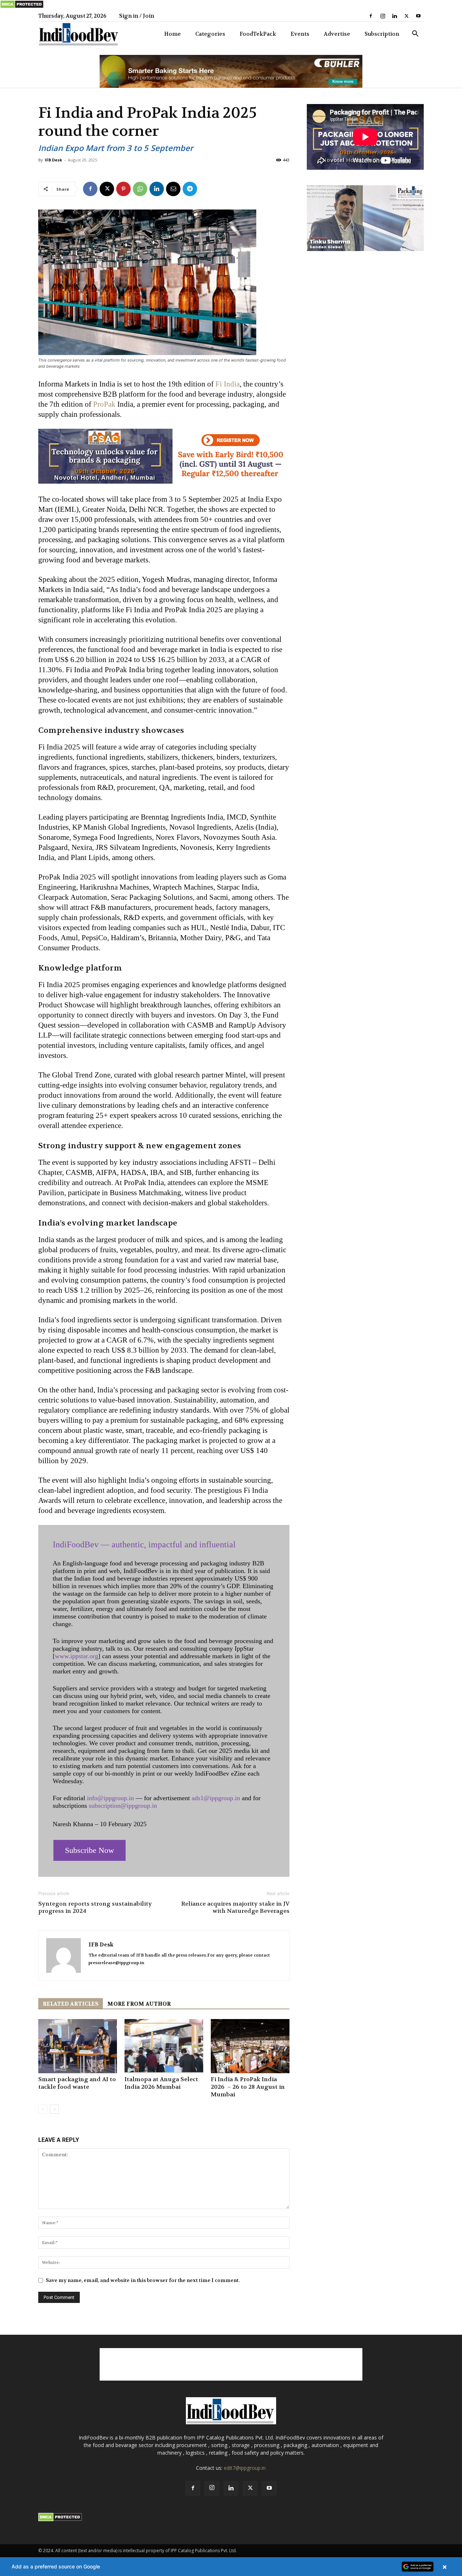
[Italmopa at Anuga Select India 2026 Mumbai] (164, 2046)
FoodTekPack (258, 34)
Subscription (382, 34)
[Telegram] (190, 189)
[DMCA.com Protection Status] (22, 7)
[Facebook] (371, 16)
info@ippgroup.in (110, 1798)
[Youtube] (418, 16)
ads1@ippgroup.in (216, 1798)
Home (173, 34)
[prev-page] (43, 2109)
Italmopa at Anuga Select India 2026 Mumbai (161, 2083)
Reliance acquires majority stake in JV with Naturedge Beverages (235, 1907)
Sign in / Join (137, 16)
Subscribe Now (90, 1850)
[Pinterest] (123, 189)
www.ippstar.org (77, 1656)
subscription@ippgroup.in (123, 1806)
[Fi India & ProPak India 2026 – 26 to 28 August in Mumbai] (250, 2046)
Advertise (337, 34)
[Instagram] (383, 16)
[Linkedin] (395, 16)
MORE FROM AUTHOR (139, 2004)
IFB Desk (53, 160)
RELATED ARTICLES (71, 2004)
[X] (406, 16)
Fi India (228, 384)
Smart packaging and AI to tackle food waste (77, 2083)
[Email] (173, 189)
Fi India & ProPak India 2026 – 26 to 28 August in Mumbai (248, 2087)
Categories (210, 34)
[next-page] (54, 2109)
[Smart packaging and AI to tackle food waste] (78, 2046)
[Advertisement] (231, 2364)
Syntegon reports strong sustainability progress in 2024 (95, 1907)
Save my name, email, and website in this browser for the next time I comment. (143, 2280)
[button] (415, 34)
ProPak (104, 404)
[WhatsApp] (140, 189)
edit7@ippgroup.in (245, 2468)
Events (300, 34)
